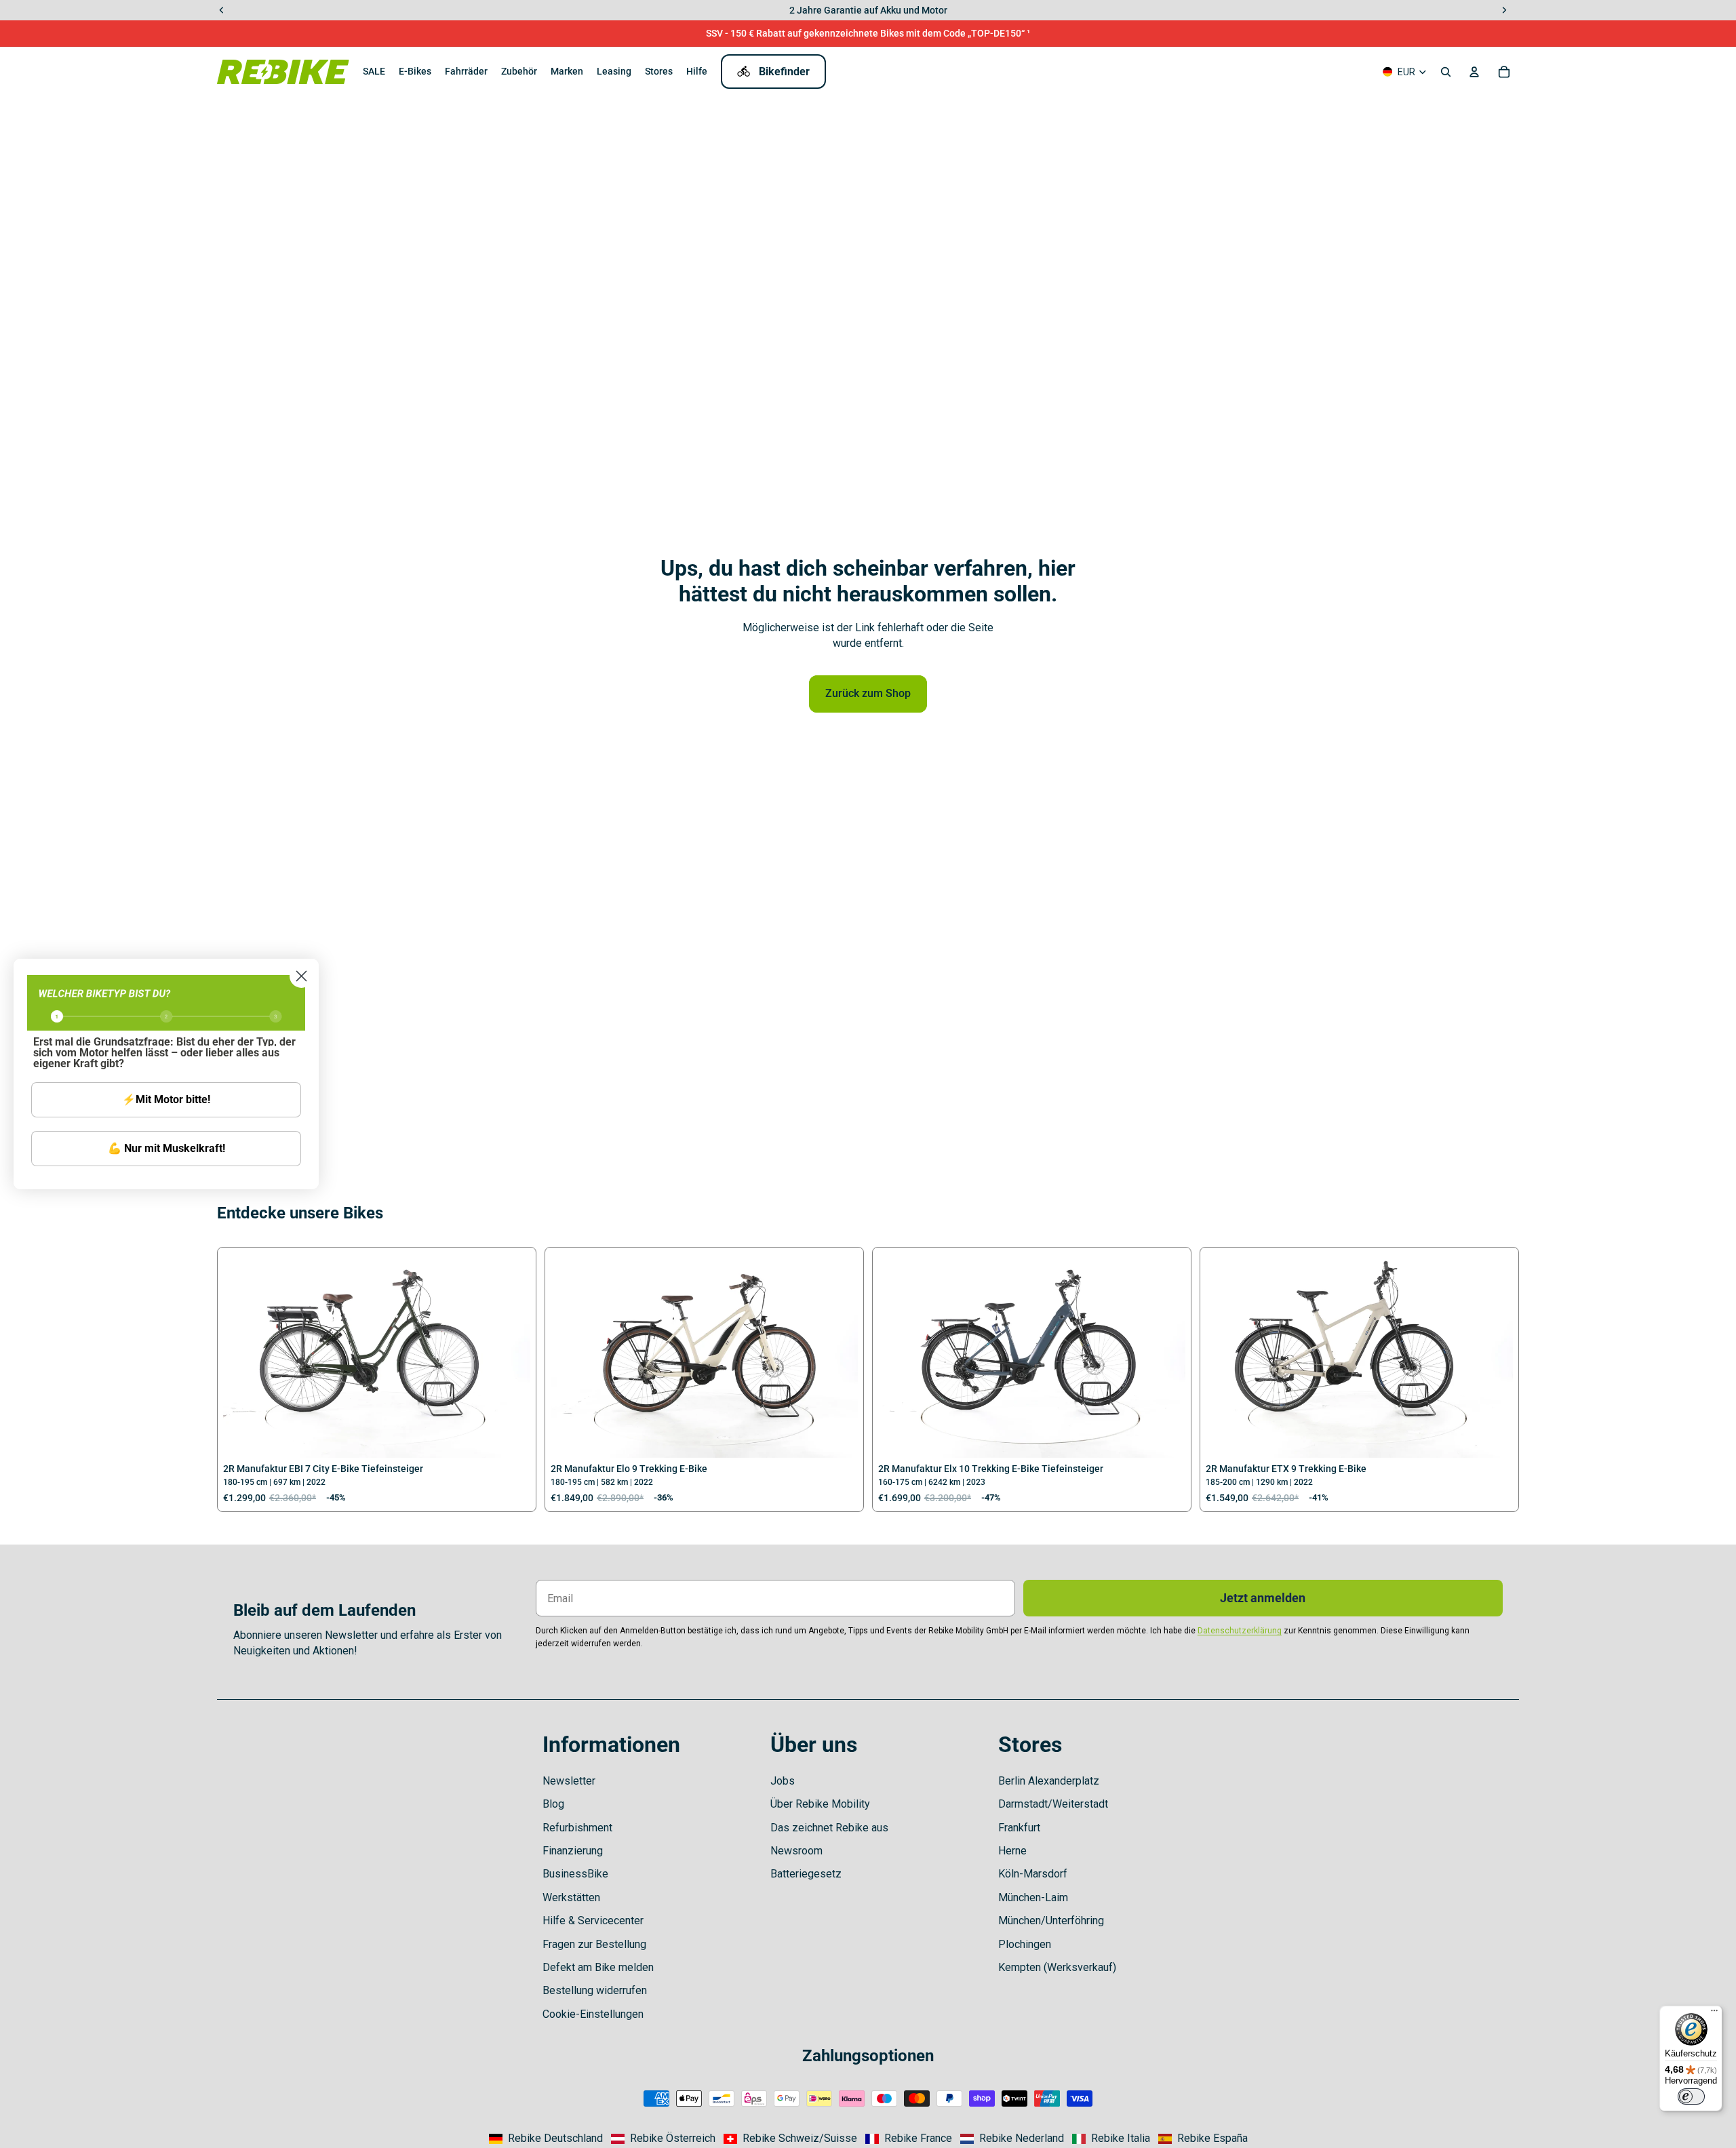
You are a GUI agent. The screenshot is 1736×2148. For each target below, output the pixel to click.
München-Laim (1033, 1897)
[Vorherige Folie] (243, 1355)
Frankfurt (1019, 1828)
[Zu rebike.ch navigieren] (790, 2139)
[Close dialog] (301, 976)
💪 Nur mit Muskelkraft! (166, 1148)
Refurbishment (577, 1828)
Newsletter (569, 1781)
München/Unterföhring (1051, 1921)
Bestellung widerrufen (595, 1990)
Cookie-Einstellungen (593, 2014)
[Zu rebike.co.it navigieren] (1111, 2139)
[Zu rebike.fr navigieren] (909, 2139)
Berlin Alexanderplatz (1049, 1781)
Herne (1012, 1851)
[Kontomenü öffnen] (1474, 72)
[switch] (1691, 2096)
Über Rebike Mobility (820, 1804)
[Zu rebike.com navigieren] (546, 2139)
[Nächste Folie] (510, 1355)
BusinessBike (575, 1874)
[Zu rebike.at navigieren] (663, 2139)
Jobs (783, 1781)
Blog (553, 1804)
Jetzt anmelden (1263, 1598)
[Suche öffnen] (1446, 72)
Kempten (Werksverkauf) (1057, 1967)
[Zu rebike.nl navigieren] (1012, 2139)
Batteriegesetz (806, 1874)
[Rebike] (283, 72)
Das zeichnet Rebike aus (829, 1828)
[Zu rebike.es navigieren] (1203, 2139)
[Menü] (1714, 2014)
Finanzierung (573, 1851)
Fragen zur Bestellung (594, 1944)
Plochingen (1025, 1944)
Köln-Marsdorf (1033, 1874)
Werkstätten (571, 1897)
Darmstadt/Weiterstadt (1053, 1804)
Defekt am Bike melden (598, 1967)
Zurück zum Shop (868, 693)
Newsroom (796, 1851)
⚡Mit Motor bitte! (166, 1099)
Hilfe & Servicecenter (593, 1921)
